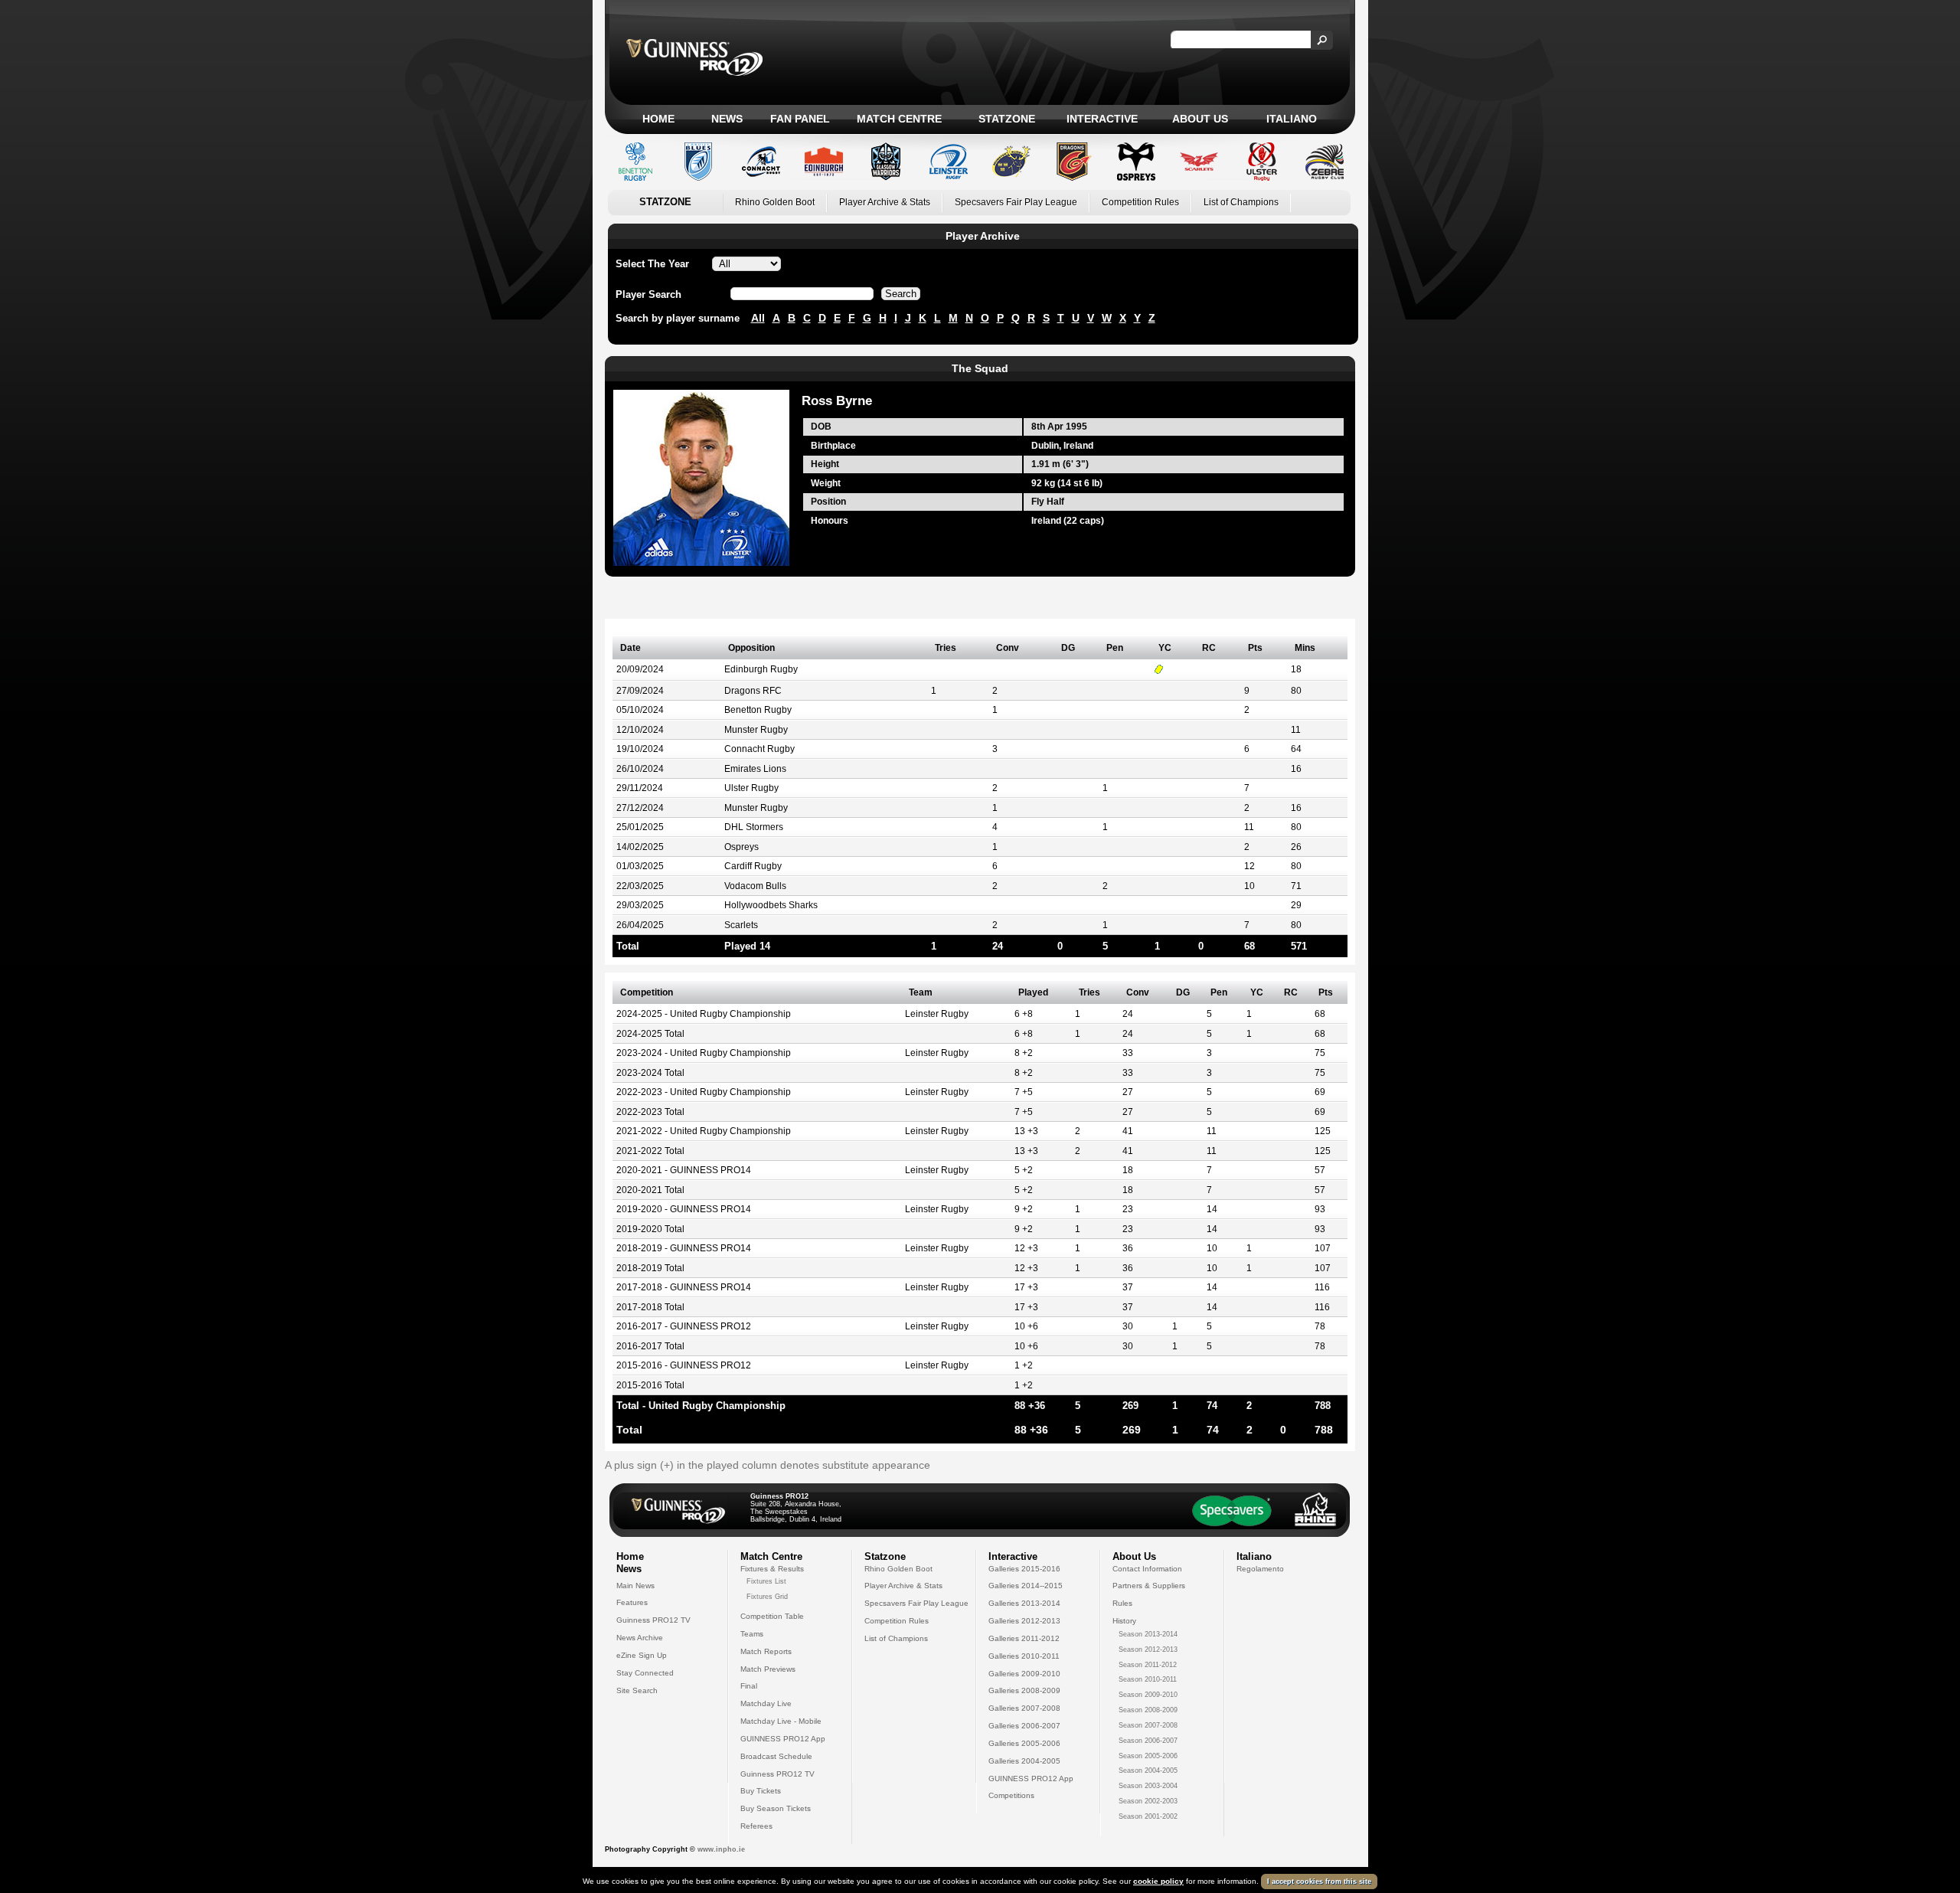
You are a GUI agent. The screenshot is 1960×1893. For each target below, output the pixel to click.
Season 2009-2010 (1148, 1695)
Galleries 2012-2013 (1024, 1621)
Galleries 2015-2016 (1024, 1569)
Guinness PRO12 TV (653, 1620)
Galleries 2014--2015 (1026, 1586)
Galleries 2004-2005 (1024, 1761)
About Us (1200, 119)
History (1124, 1621)
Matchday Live (766, 1703)
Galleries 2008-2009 (1024, 1690)
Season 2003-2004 (1148, 1786)
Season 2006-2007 (1148, 1741)
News (727, 119)
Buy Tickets (761, 1791)
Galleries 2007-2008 (1024, 1708)
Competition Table (772, 1616)
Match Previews (768, 1669)
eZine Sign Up (642, 1655)
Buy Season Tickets (776, 1808)
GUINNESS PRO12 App (783, 1739)
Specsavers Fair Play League (1016, 202)
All (758, 318)
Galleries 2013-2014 (1024, 1603)
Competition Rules (1140, 202)
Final (749, 1686)
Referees (756, 1826)
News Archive (640, 1638)
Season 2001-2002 (1148, 1816)
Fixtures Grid (767, 1597)
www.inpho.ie (721, 1849)
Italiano (1292, 119)
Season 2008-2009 (1148, 1710)
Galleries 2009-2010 (1024, 1674)
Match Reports (766, 1651)
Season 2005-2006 (1148, 1756)
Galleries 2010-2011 (1024, 1656)
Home (658, 119)
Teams (752, 1634)
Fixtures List (766, 1581)
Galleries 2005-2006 (1024, 1743)
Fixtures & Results (772, 1569)
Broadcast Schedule (776, 1756)
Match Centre (899, 119)
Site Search (637, 1690)
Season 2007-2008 (1148, 1725)
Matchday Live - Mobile (781, 1721)
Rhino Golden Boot (775, 202)
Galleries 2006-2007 (1024, 1726)
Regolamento (1260, 1569)
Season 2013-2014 (1148, 1634)
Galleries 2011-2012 (1024, 1638)
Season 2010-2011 (1148, 1679)
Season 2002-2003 (1148, 1801)
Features (632, 1602)
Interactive (1102, 119)
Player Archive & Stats (885, 202)
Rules (1122, 1603)
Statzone (1007, 119)
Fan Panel (800, 119)
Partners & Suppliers (1149, 1586)
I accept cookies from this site (1319, 1882)
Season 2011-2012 (1148, 1665)
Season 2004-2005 (1148, 1770)
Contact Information (1147, 1569)
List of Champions (1241, 202)
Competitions (1011, 1795)
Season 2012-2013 (1148, 1649)
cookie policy (1158, 1881)
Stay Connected (645, 1673)
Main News (635, 1586)
